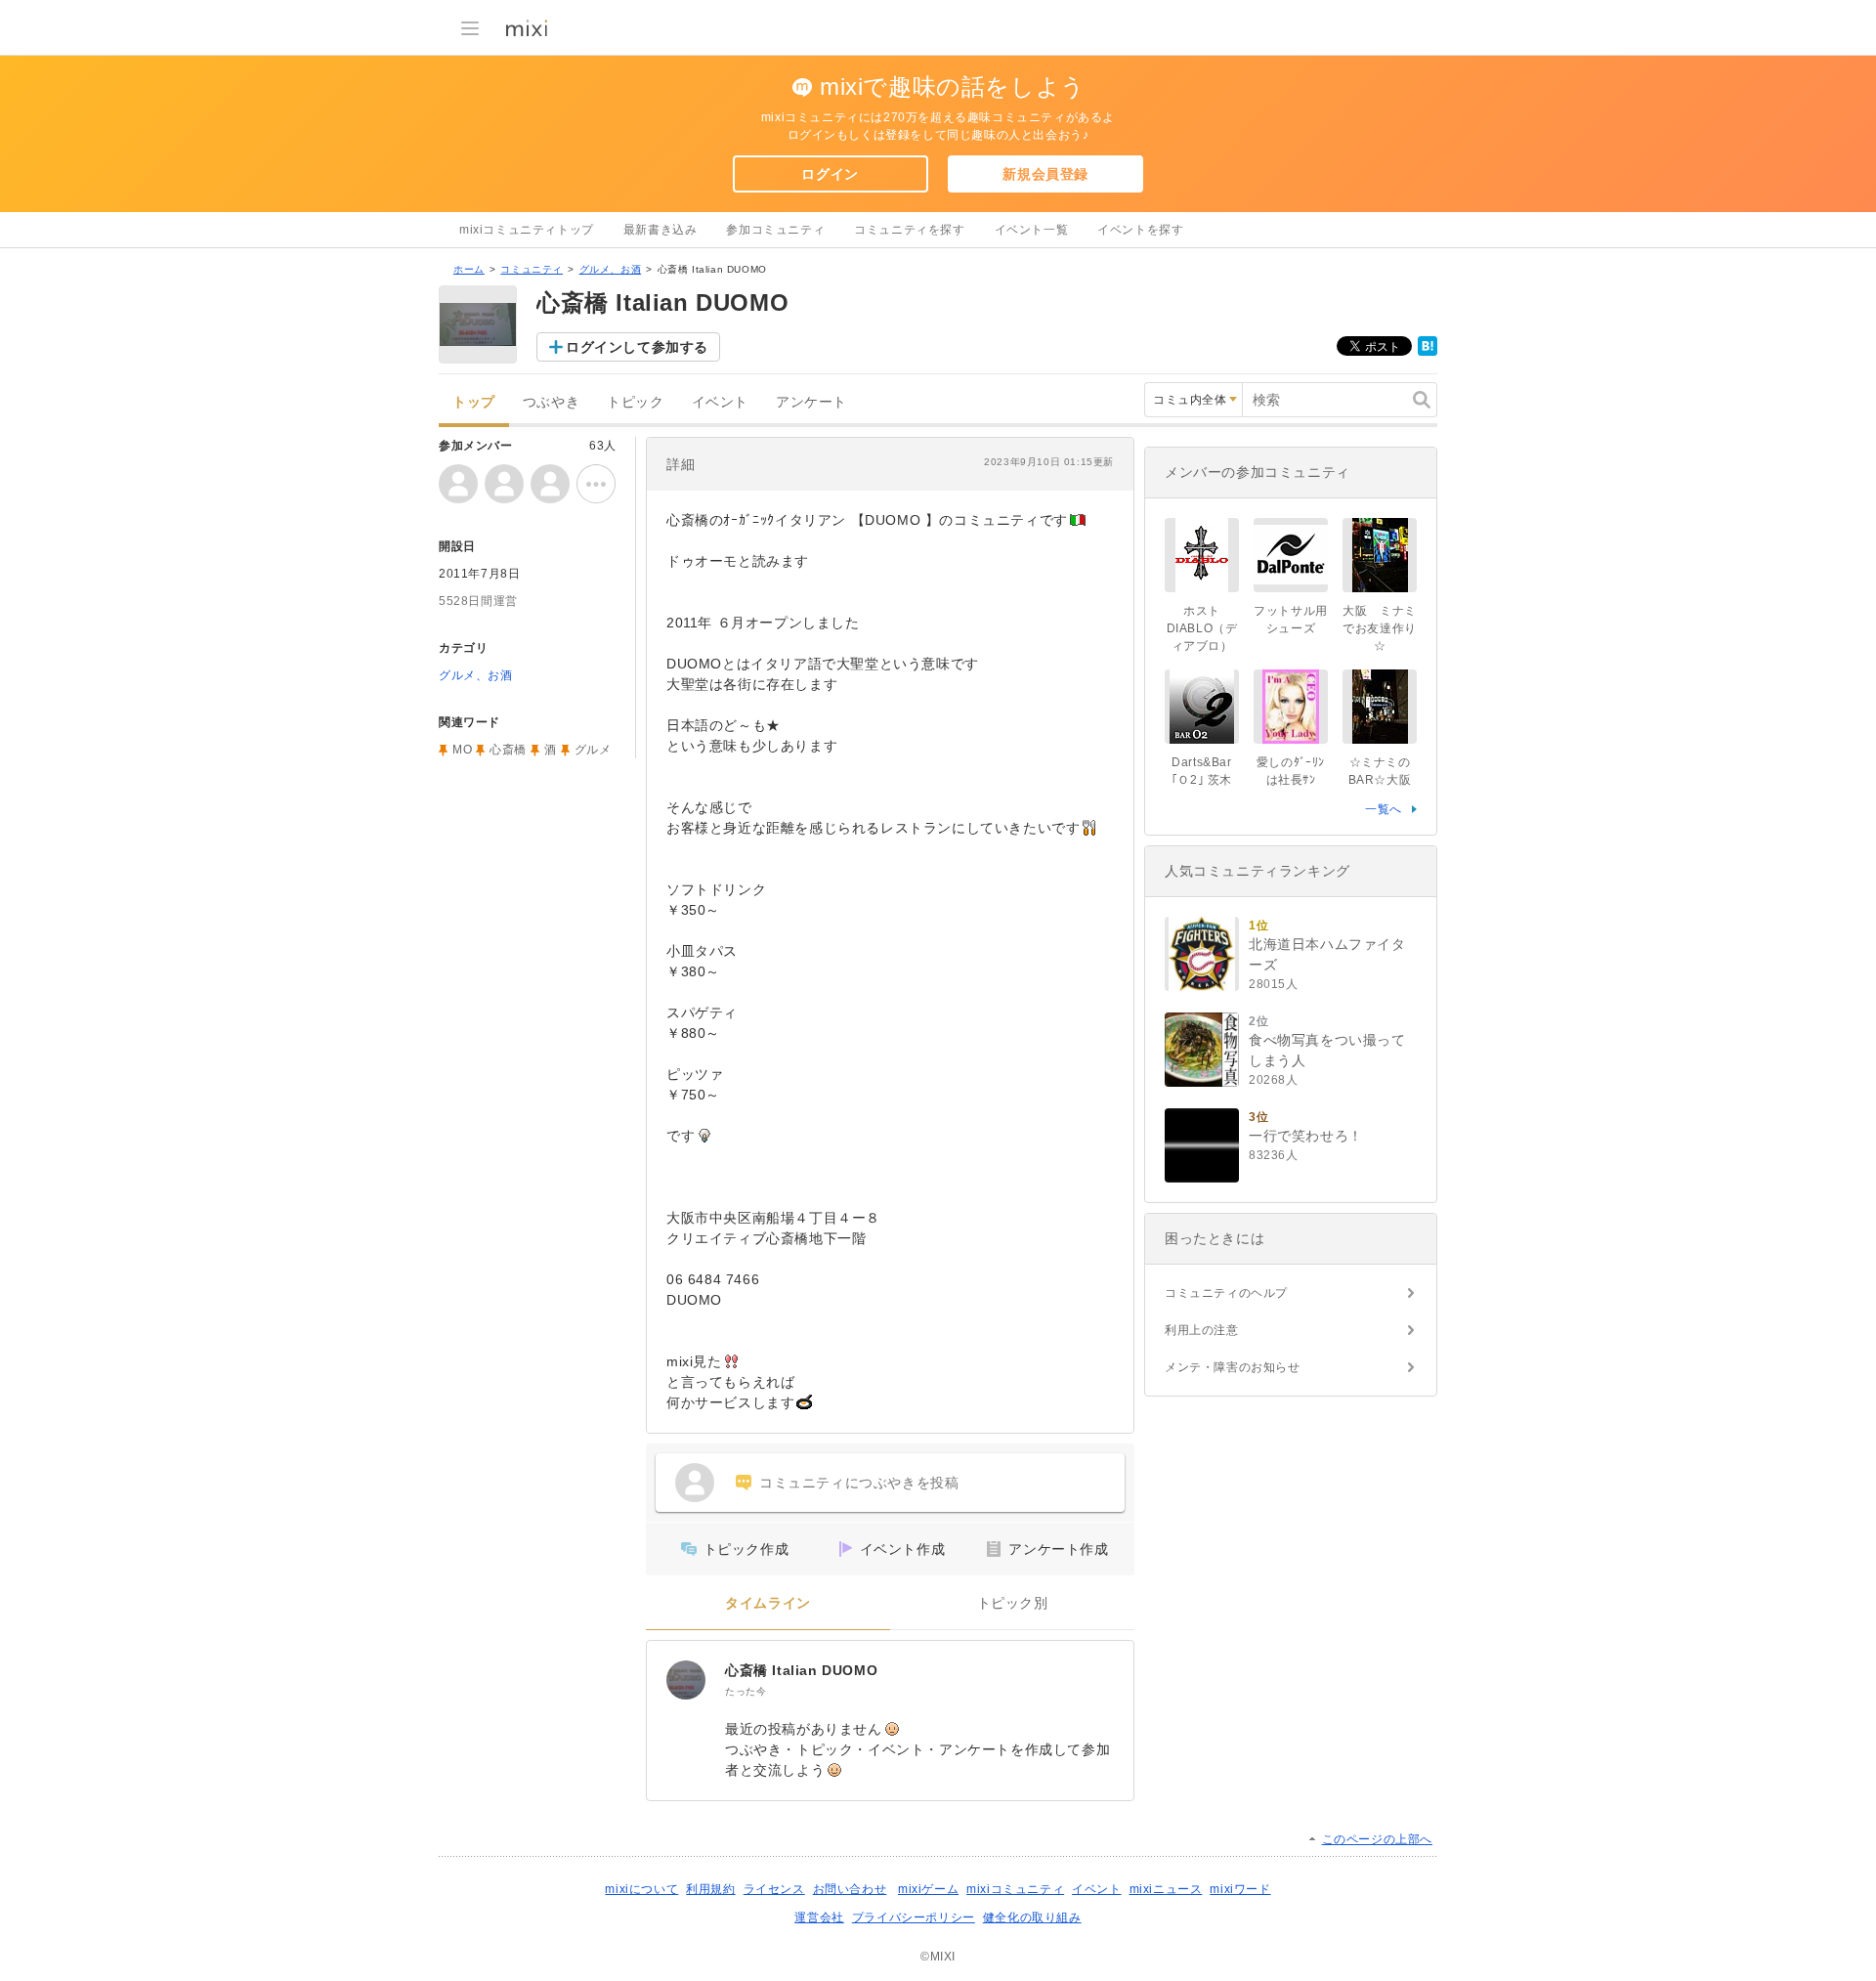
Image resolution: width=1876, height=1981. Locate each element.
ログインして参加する (637, 347)
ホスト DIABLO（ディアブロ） (1202, 628)
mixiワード (1240, 1889)
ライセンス (774, 1889)
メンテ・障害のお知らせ (1233, 1367)
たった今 (746, 1691)
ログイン (830, 174)
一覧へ (1384, 809)
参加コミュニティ (775, 230)
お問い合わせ (850, 1889)
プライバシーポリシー (914, 1917)
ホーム (469, 269)
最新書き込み (661, 230)
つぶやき (551, 402)
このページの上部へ (1377, 1839)
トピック (635, 402)
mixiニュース (1166, 1889)
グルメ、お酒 (611, 269)
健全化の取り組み (1032, 1917)
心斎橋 (508, 750)
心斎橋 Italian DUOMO (801, 1670)
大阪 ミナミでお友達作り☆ (1380, 628)
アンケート (811, 402)
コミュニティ (532, 269)
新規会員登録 (1045, 174)
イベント (720, 402)
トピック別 (1013, 1603)
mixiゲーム (928, 1889)
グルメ (593, 750)
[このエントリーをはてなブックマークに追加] (1428, 352)
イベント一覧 (1032, 230)
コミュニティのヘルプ (1226, 1293)
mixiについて (641, 1889)
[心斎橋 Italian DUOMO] (686, 1680)
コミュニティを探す (909, 230)
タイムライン (768, 1603)
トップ (474, 402)
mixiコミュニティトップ (527, 230)
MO (462, 750)
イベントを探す (1140, 230)
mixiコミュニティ (1015, 1889)
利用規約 (710, 1889)
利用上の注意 (1202, 1330)
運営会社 (819, 1917)
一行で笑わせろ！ (1306, 1136)
